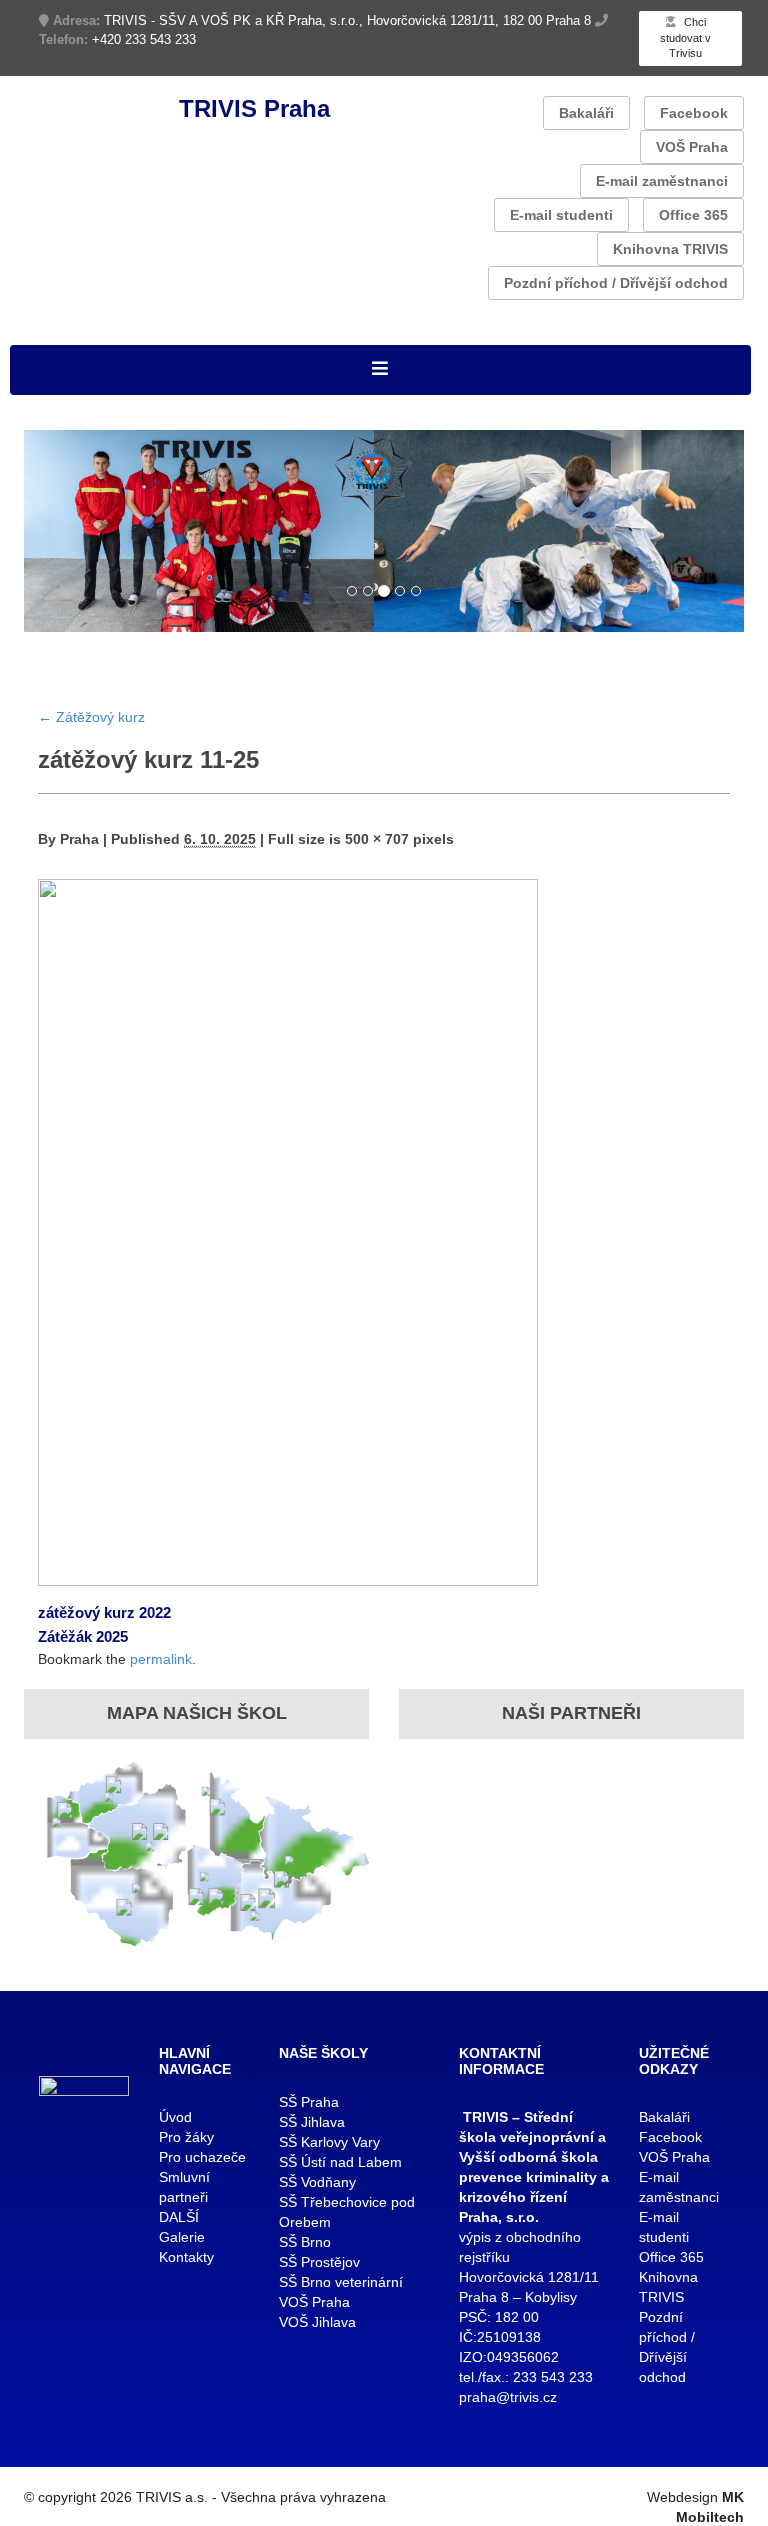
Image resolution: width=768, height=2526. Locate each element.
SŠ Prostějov (319, 2262)
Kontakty (186, 2257)
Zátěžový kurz (91, 717)
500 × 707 (377, 839)
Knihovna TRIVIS (670, 249)
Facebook (694, 113)
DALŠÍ (179, 2217)
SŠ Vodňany (317, 2182)
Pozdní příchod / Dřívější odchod (616, 283)
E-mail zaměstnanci (662, 181)
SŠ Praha (309, 2102)
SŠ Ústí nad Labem (340, 2162)
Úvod (175, 2117)
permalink (161, 1659)
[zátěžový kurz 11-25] (288, 1231)
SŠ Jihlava (312, 2122)
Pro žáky (186, 2137)
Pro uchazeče (202, 2157)
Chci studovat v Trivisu (685, 37)
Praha (79, 839)
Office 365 (693, 215)
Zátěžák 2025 (83, 1636)
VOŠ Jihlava (317, 2322)
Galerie (182, 2237)
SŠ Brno (305, 2242)
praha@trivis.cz (508, 2397)
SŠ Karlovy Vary (329, 2142)
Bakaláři (586, 113)
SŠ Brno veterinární (341, 2282)
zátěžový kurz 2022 (104, 1612)
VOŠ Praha (692, 147)
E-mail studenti (561, 215)
